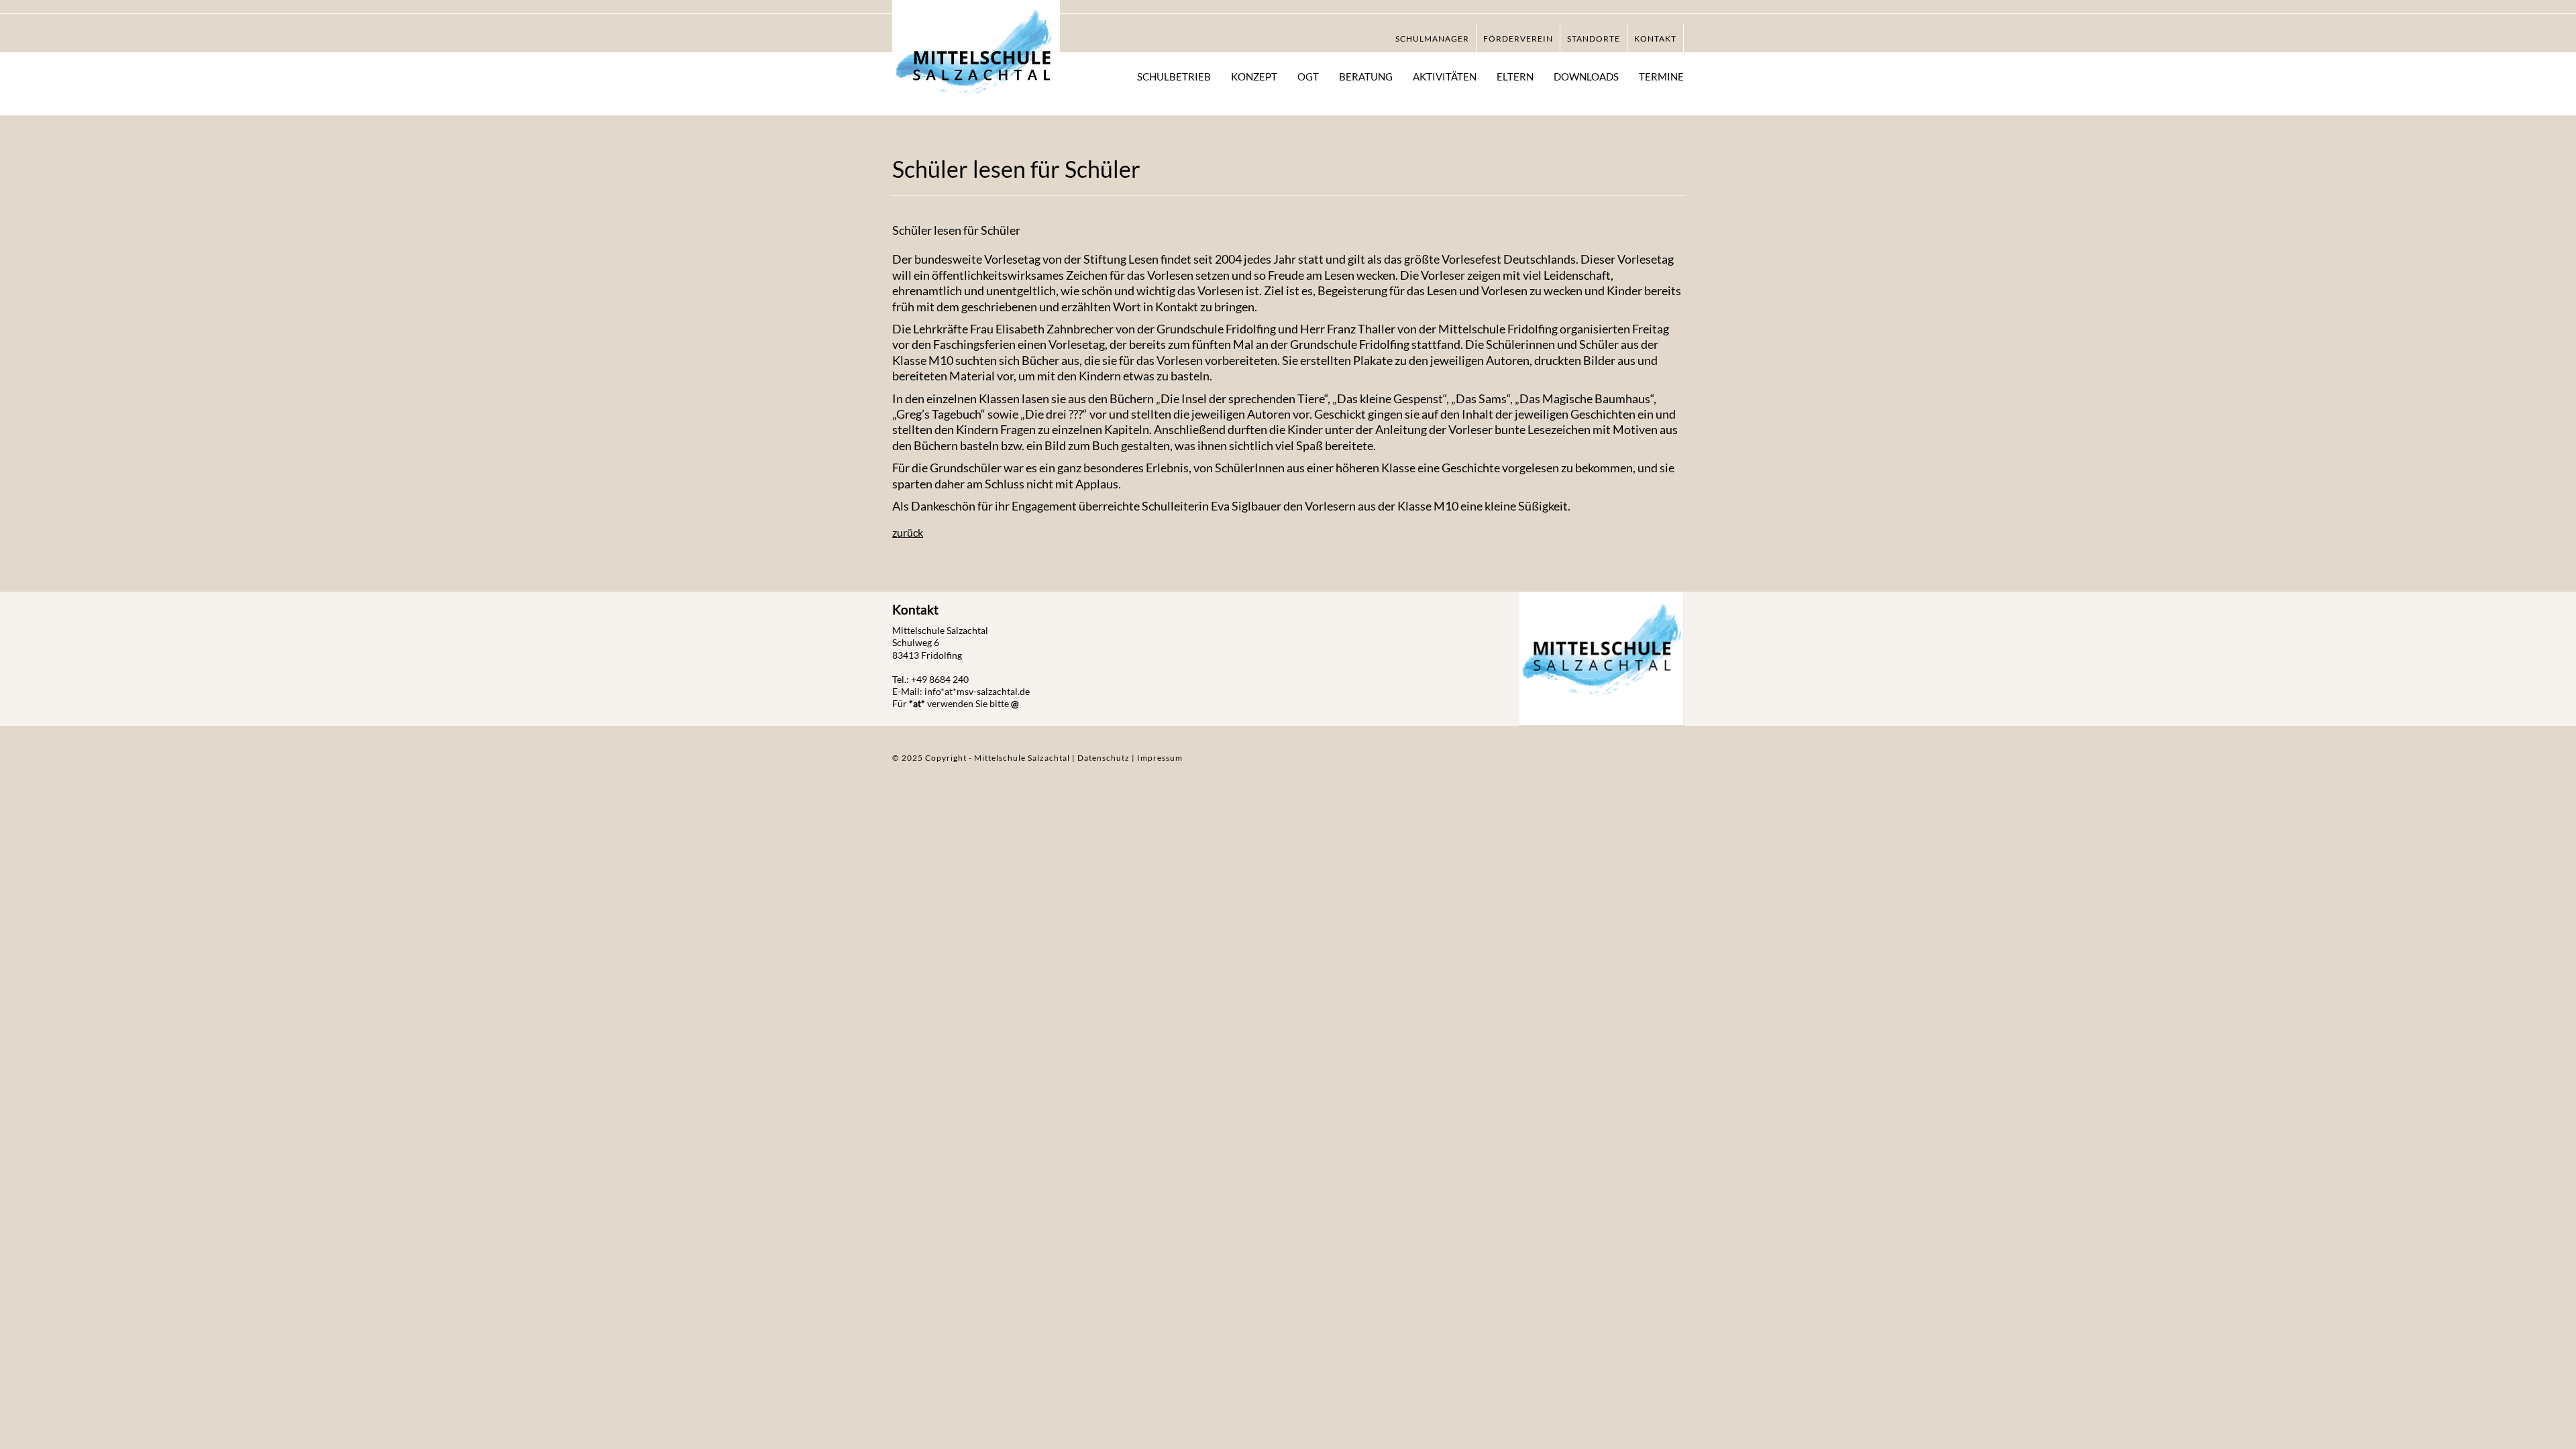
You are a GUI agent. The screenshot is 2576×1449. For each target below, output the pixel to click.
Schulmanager (1432, 39)
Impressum (1160, 758)
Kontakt (1655, 39)
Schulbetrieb (1174, 76)
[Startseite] (976, 59)
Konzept (1254, 76)
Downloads (1586, 76)
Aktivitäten (1445, 76)
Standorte (1594, 39)
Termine (1661, 76)
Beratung (1366, 76)
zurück (908, 532)
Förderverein (1518, 39)
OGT (1308, 76)
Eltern (1515, 76)
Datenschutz (1105, 758)
